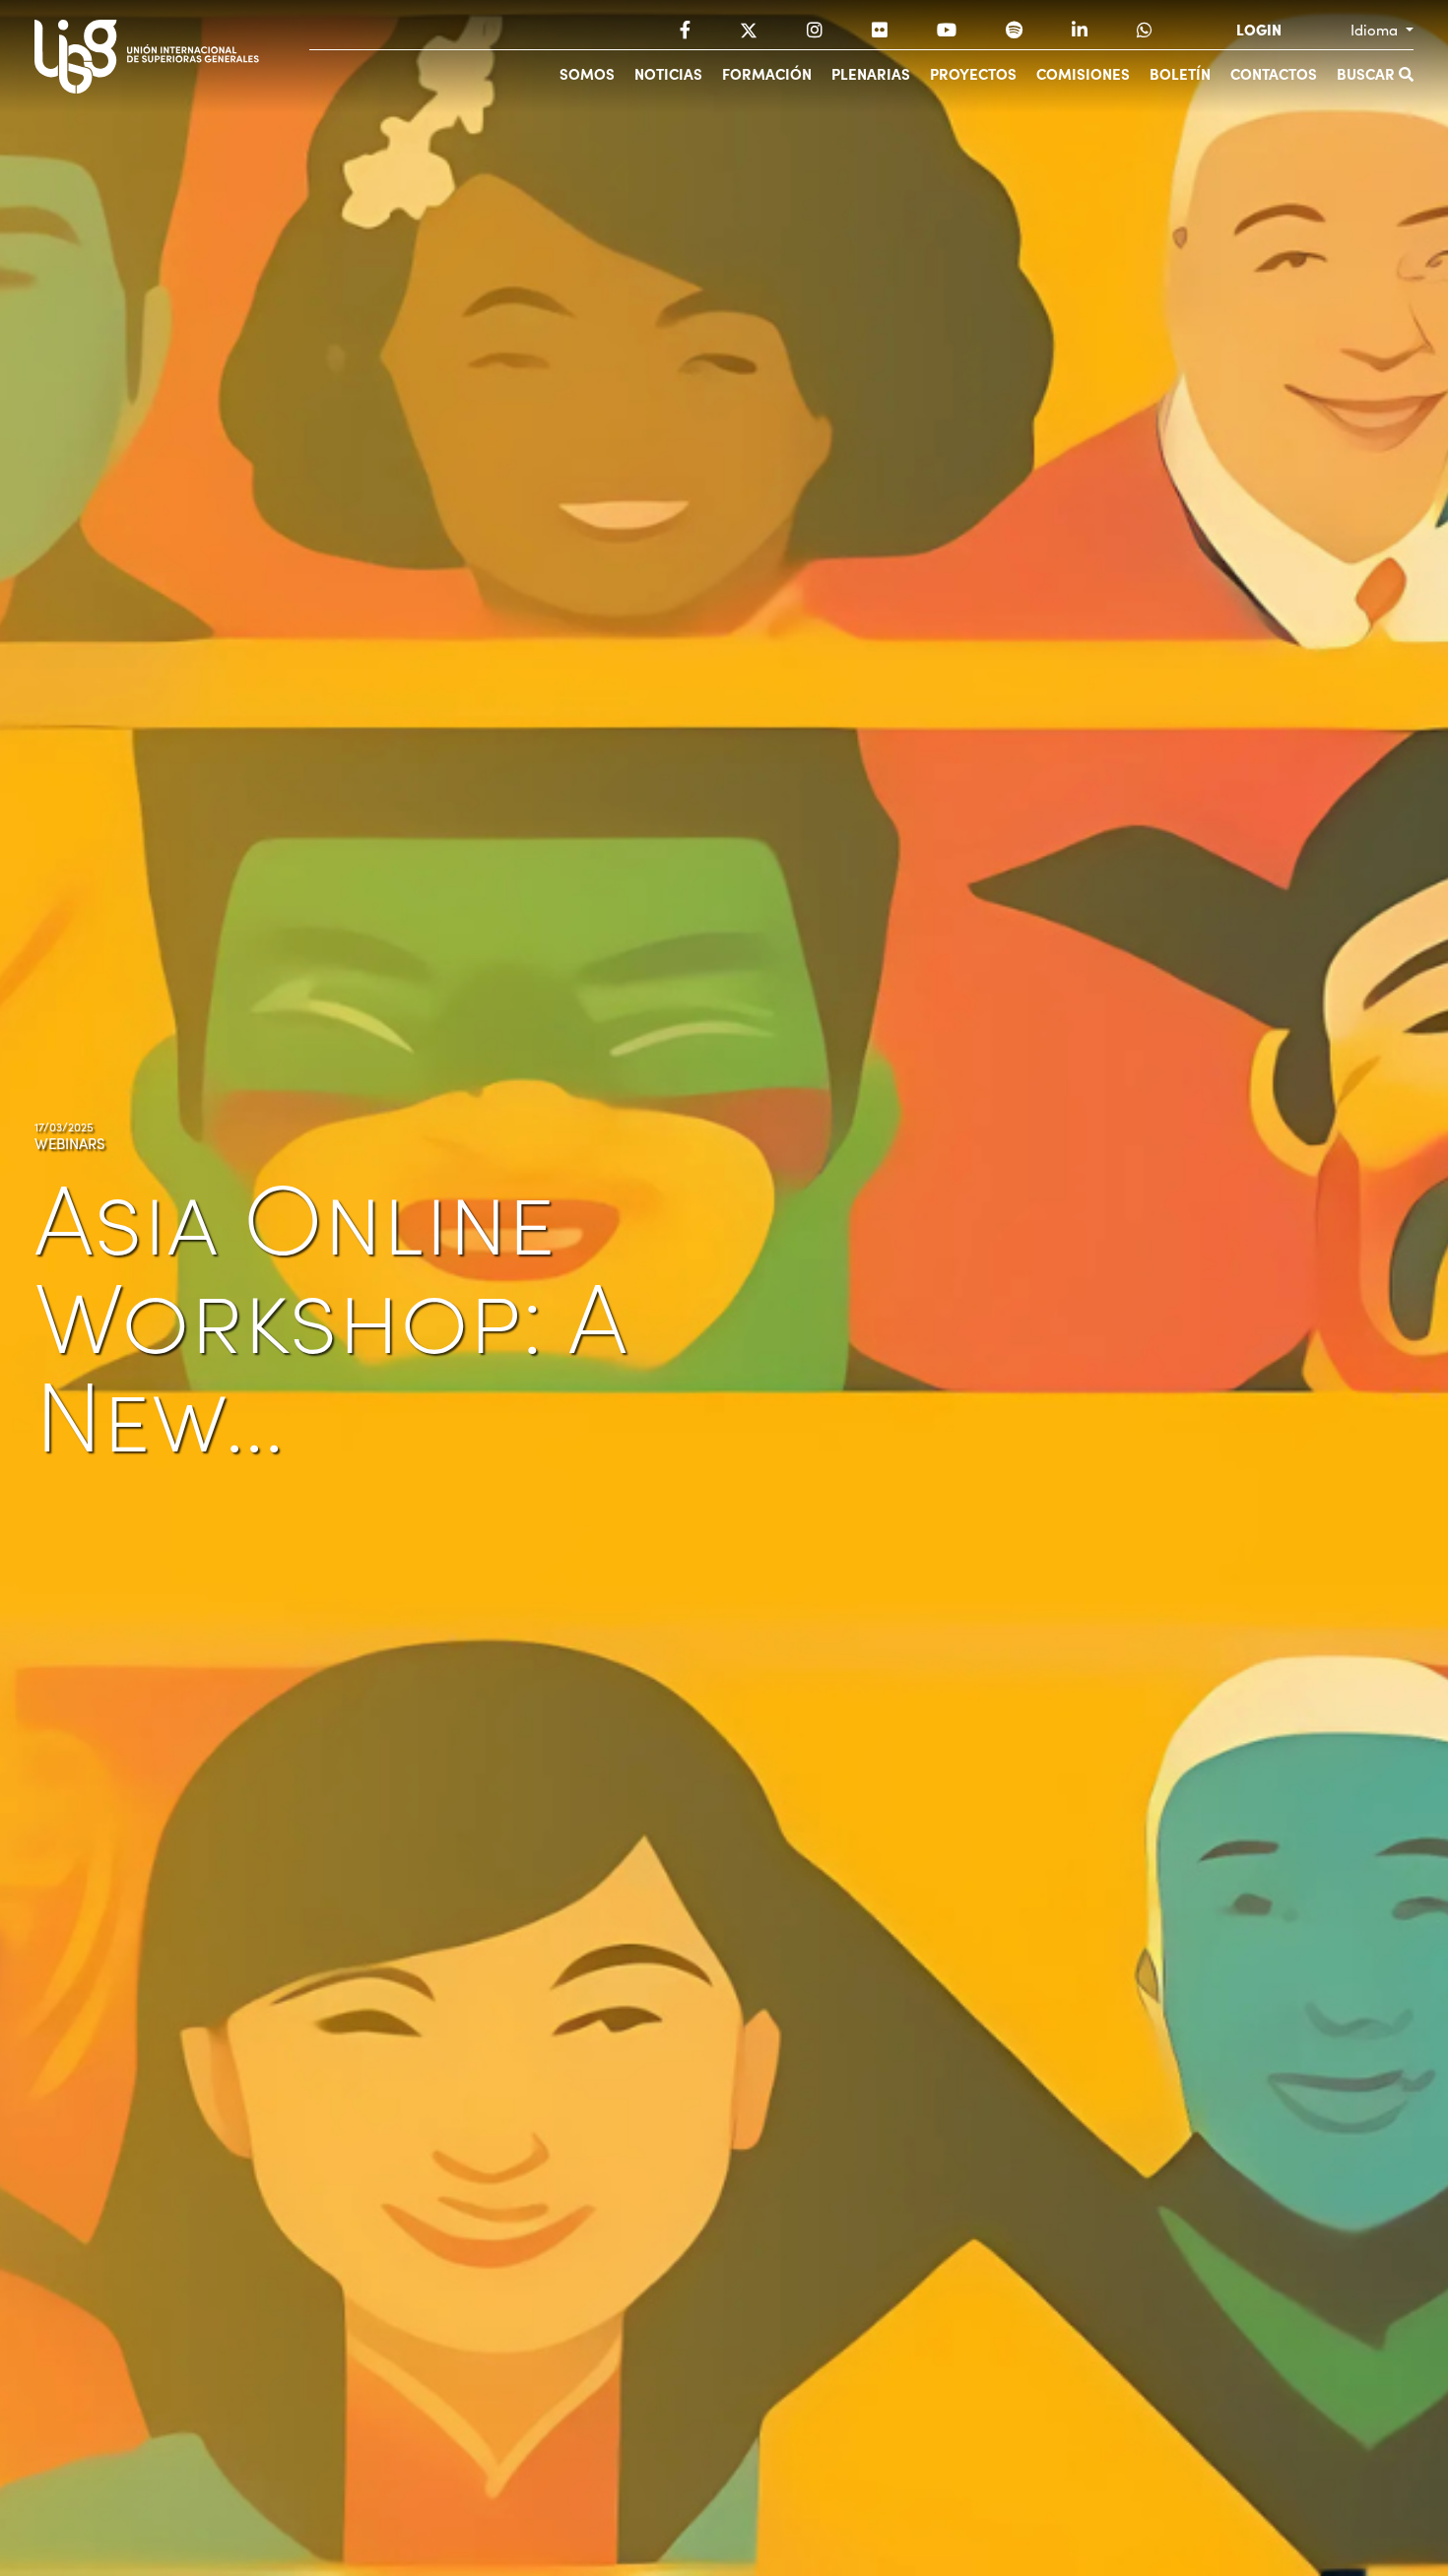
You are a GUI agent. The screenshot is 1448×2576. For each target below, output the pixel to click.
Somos (587, 73)
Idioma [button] (1376, 30)
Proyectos (973, 73)
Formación (767, 73)
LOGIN (1259, 30)
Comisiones (1083, 73)
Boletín (1180, 73)
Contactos (1274, 73)
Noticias (668, 73)
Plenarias (871, 73)
